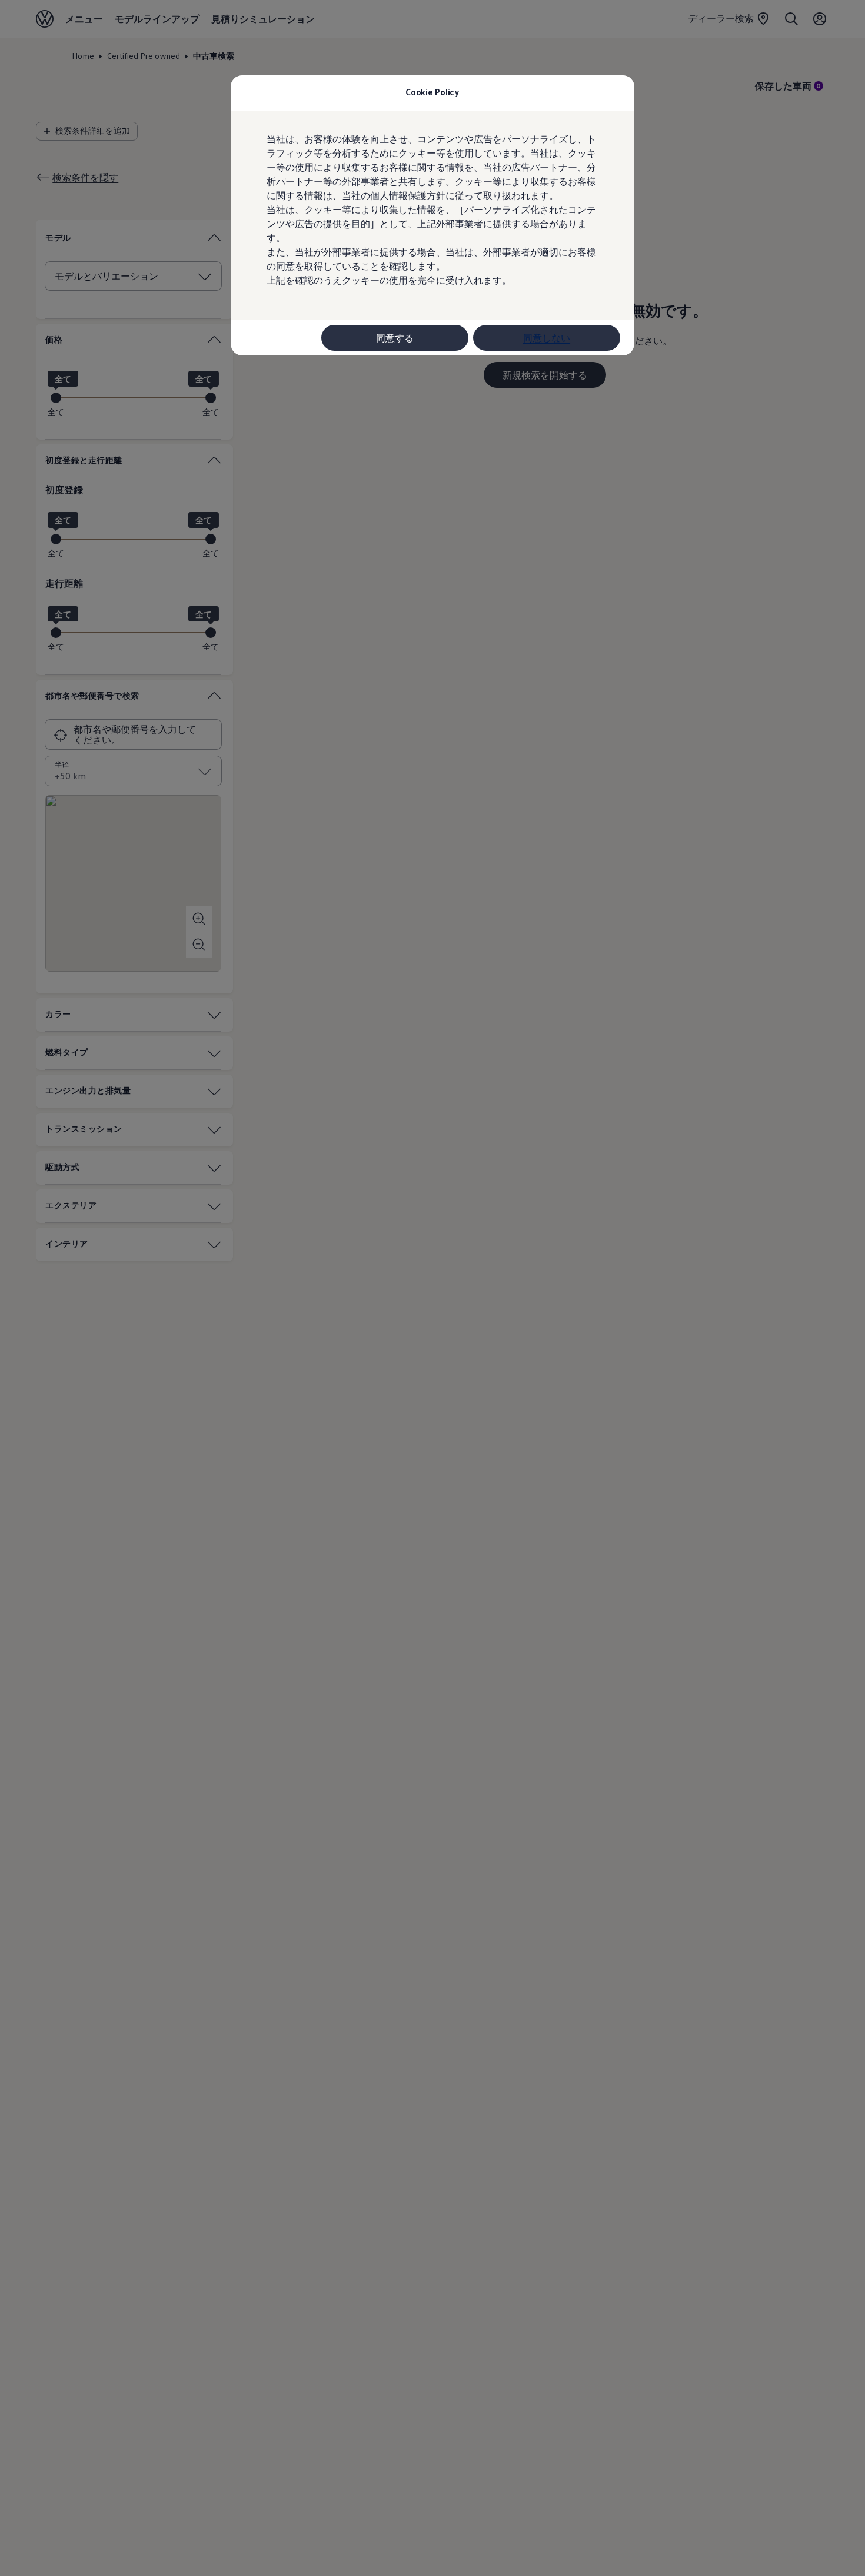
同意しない (547, 338)
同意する (395, 338)
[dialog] (432, 1288)
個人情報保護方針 (408, 195)
